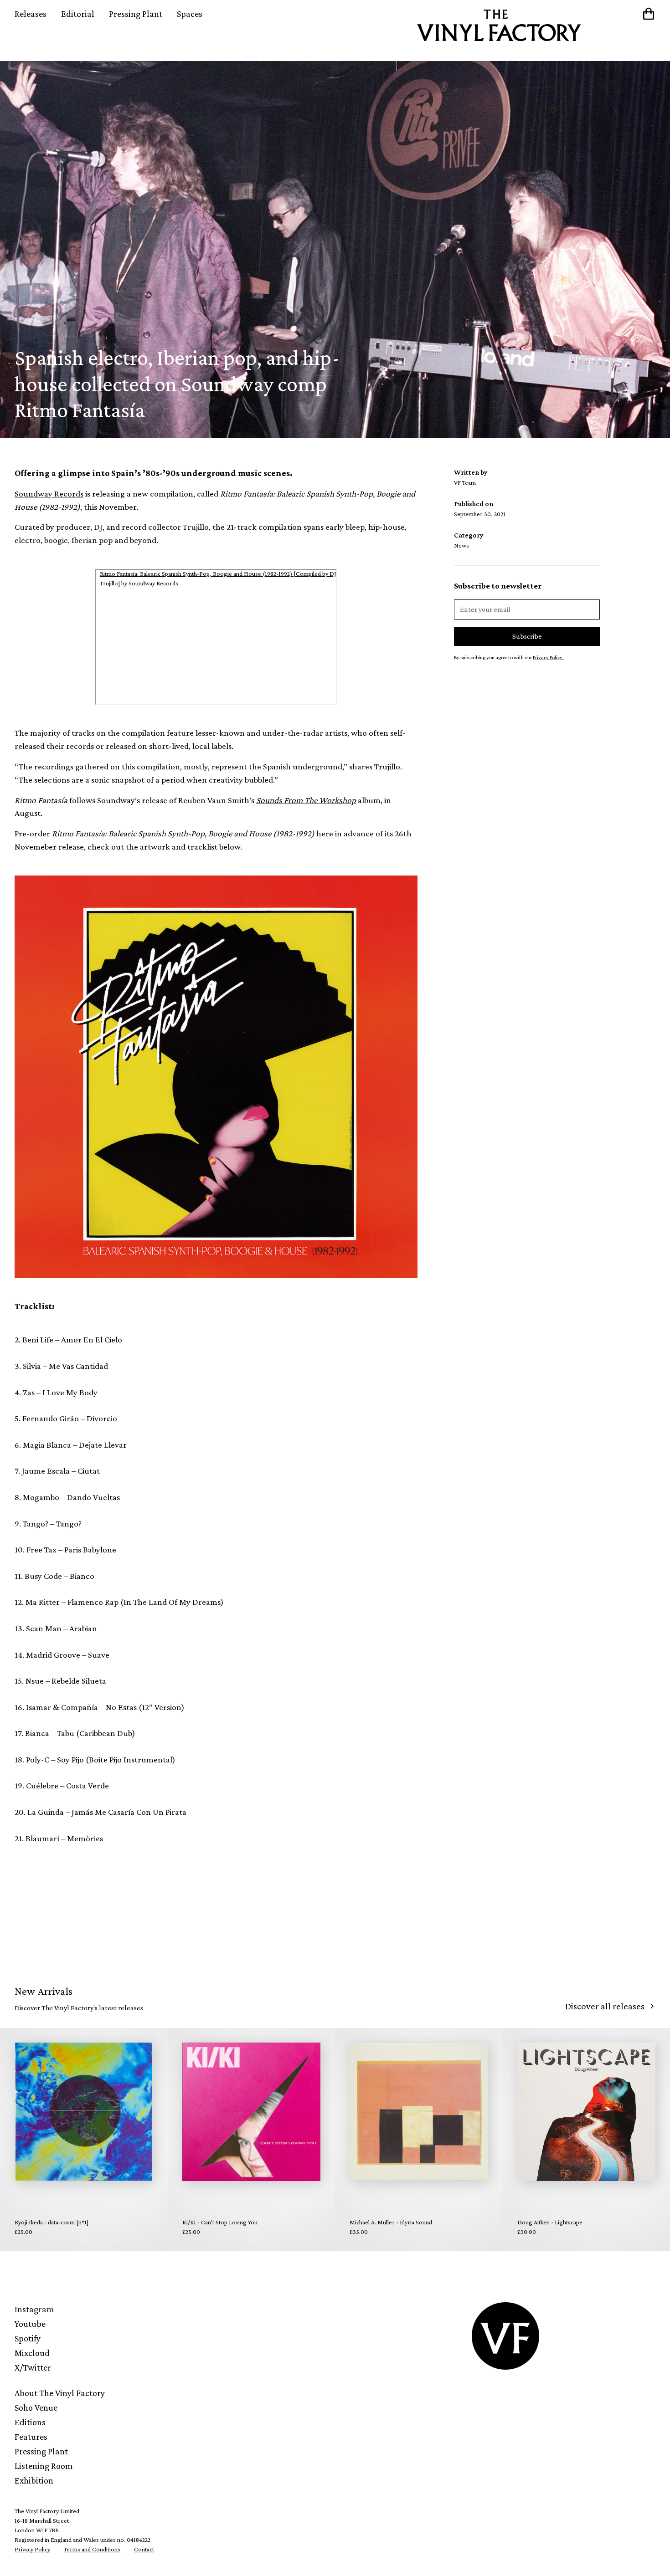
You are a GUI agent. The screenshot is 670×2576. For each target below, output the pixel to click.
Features (31, 2437)
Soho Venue (36, 2407)
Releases (31, 14)
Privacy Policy (32, 2549)
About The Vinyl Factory (60, 2393)
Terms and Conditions (92, 2549)
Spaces (190, 14)
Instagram (34, 2309)
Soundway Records (49, 494)
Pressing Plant (136, 14)
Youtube (30, 2324)
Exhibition (34, 2480)
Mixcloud (32, 2353)
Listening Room (44, 2466)
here (325, 833)
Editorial (78, 14)
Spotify (28, 2338)
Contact (144, 2549)
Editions (30, 2422)
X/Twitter (33, 2367)
